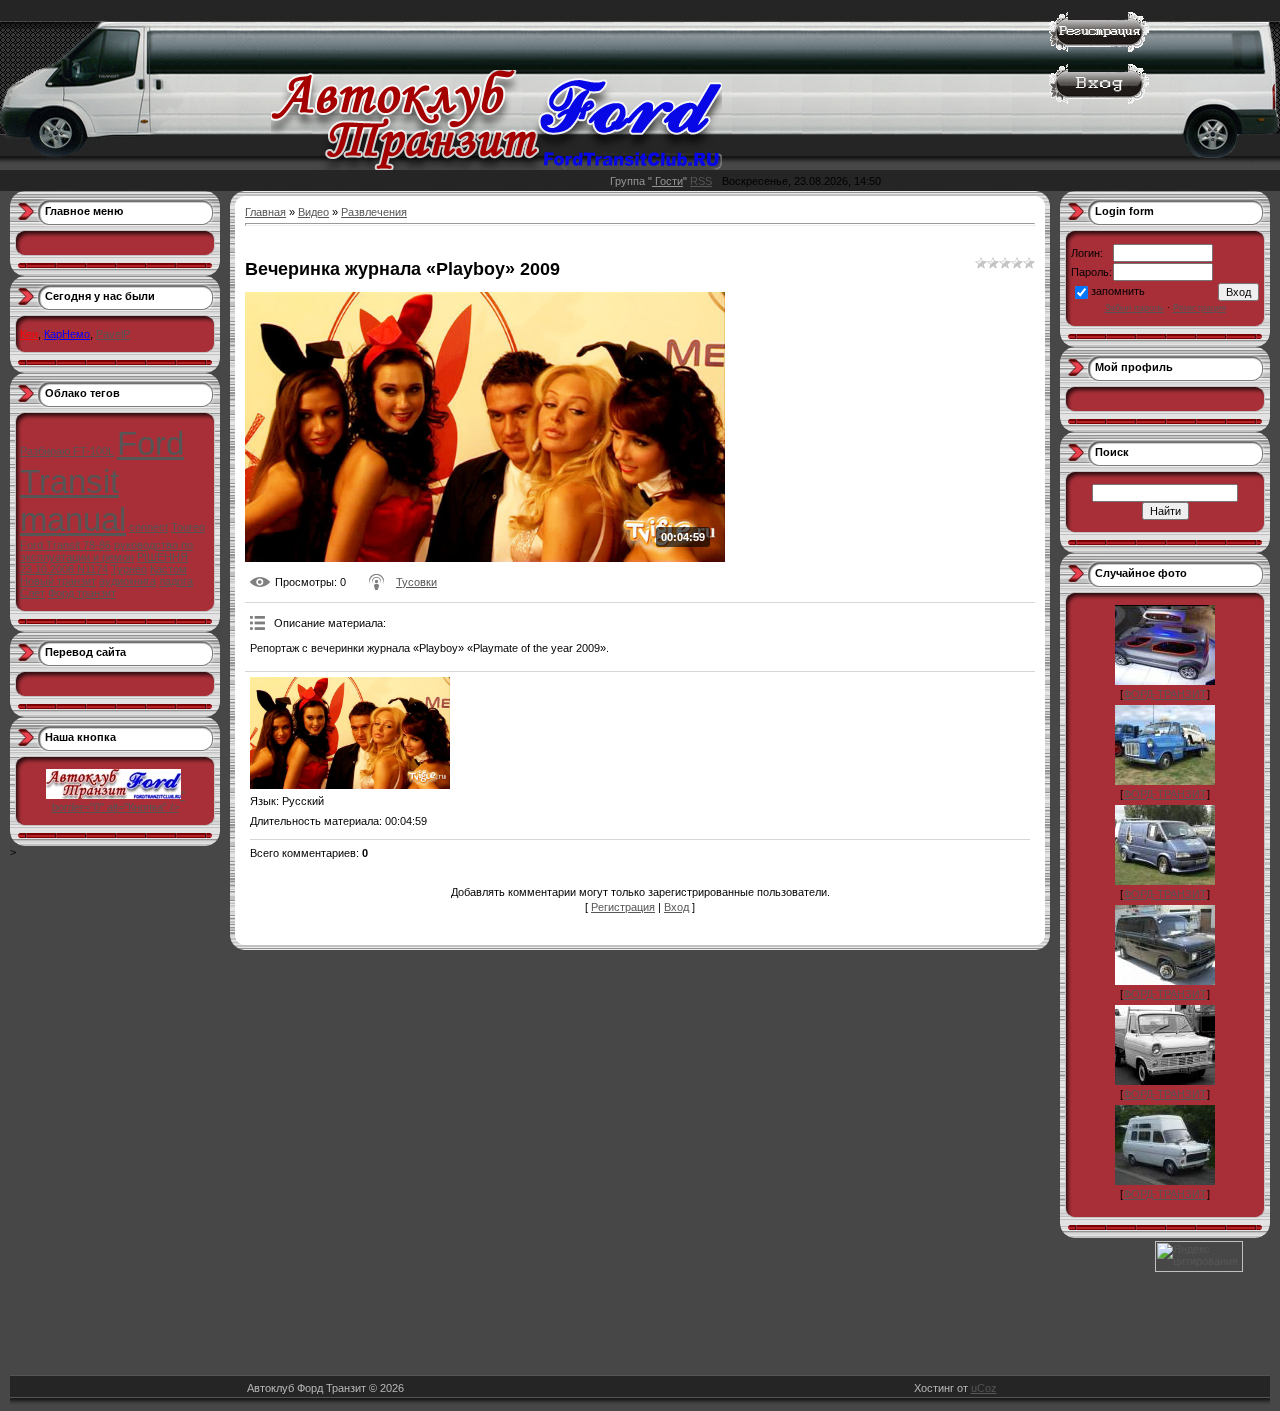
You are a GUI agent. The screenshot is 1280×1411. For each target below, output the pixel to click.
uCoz (984, 1388)
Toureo (188, 527)
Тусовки (416, 582)
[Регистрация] (1099, 48)
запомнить (1118, 291)
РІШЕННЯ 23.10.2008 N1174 (104, 563)
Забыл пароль (1134, 308)
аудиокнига (127, 581)
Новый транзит (58, 581)
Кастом (168, 569)
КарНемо (67, 334)
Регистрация (623, 907)
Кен (29, 334)
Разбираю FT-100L (67, 451)
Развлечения (374, 212)
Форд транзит (82, 593)
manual (73, 519)
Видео (313, 212)
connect (148, 527)
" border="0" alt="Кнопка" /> (118, 801)
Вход (676, 907)
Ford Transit (102, 462)
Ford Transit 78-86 (65, 545)
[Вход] (1099, 100)
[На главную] (496, 166)
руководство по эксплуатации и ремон (106, 551)
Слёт (32, 593)
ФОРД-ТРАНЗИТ (1165, 694)
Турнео (129, 569)
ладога (176, 581)
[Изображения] (350, 733)
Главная (265, 212)
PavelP (113, 334)
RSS (701, 181)
